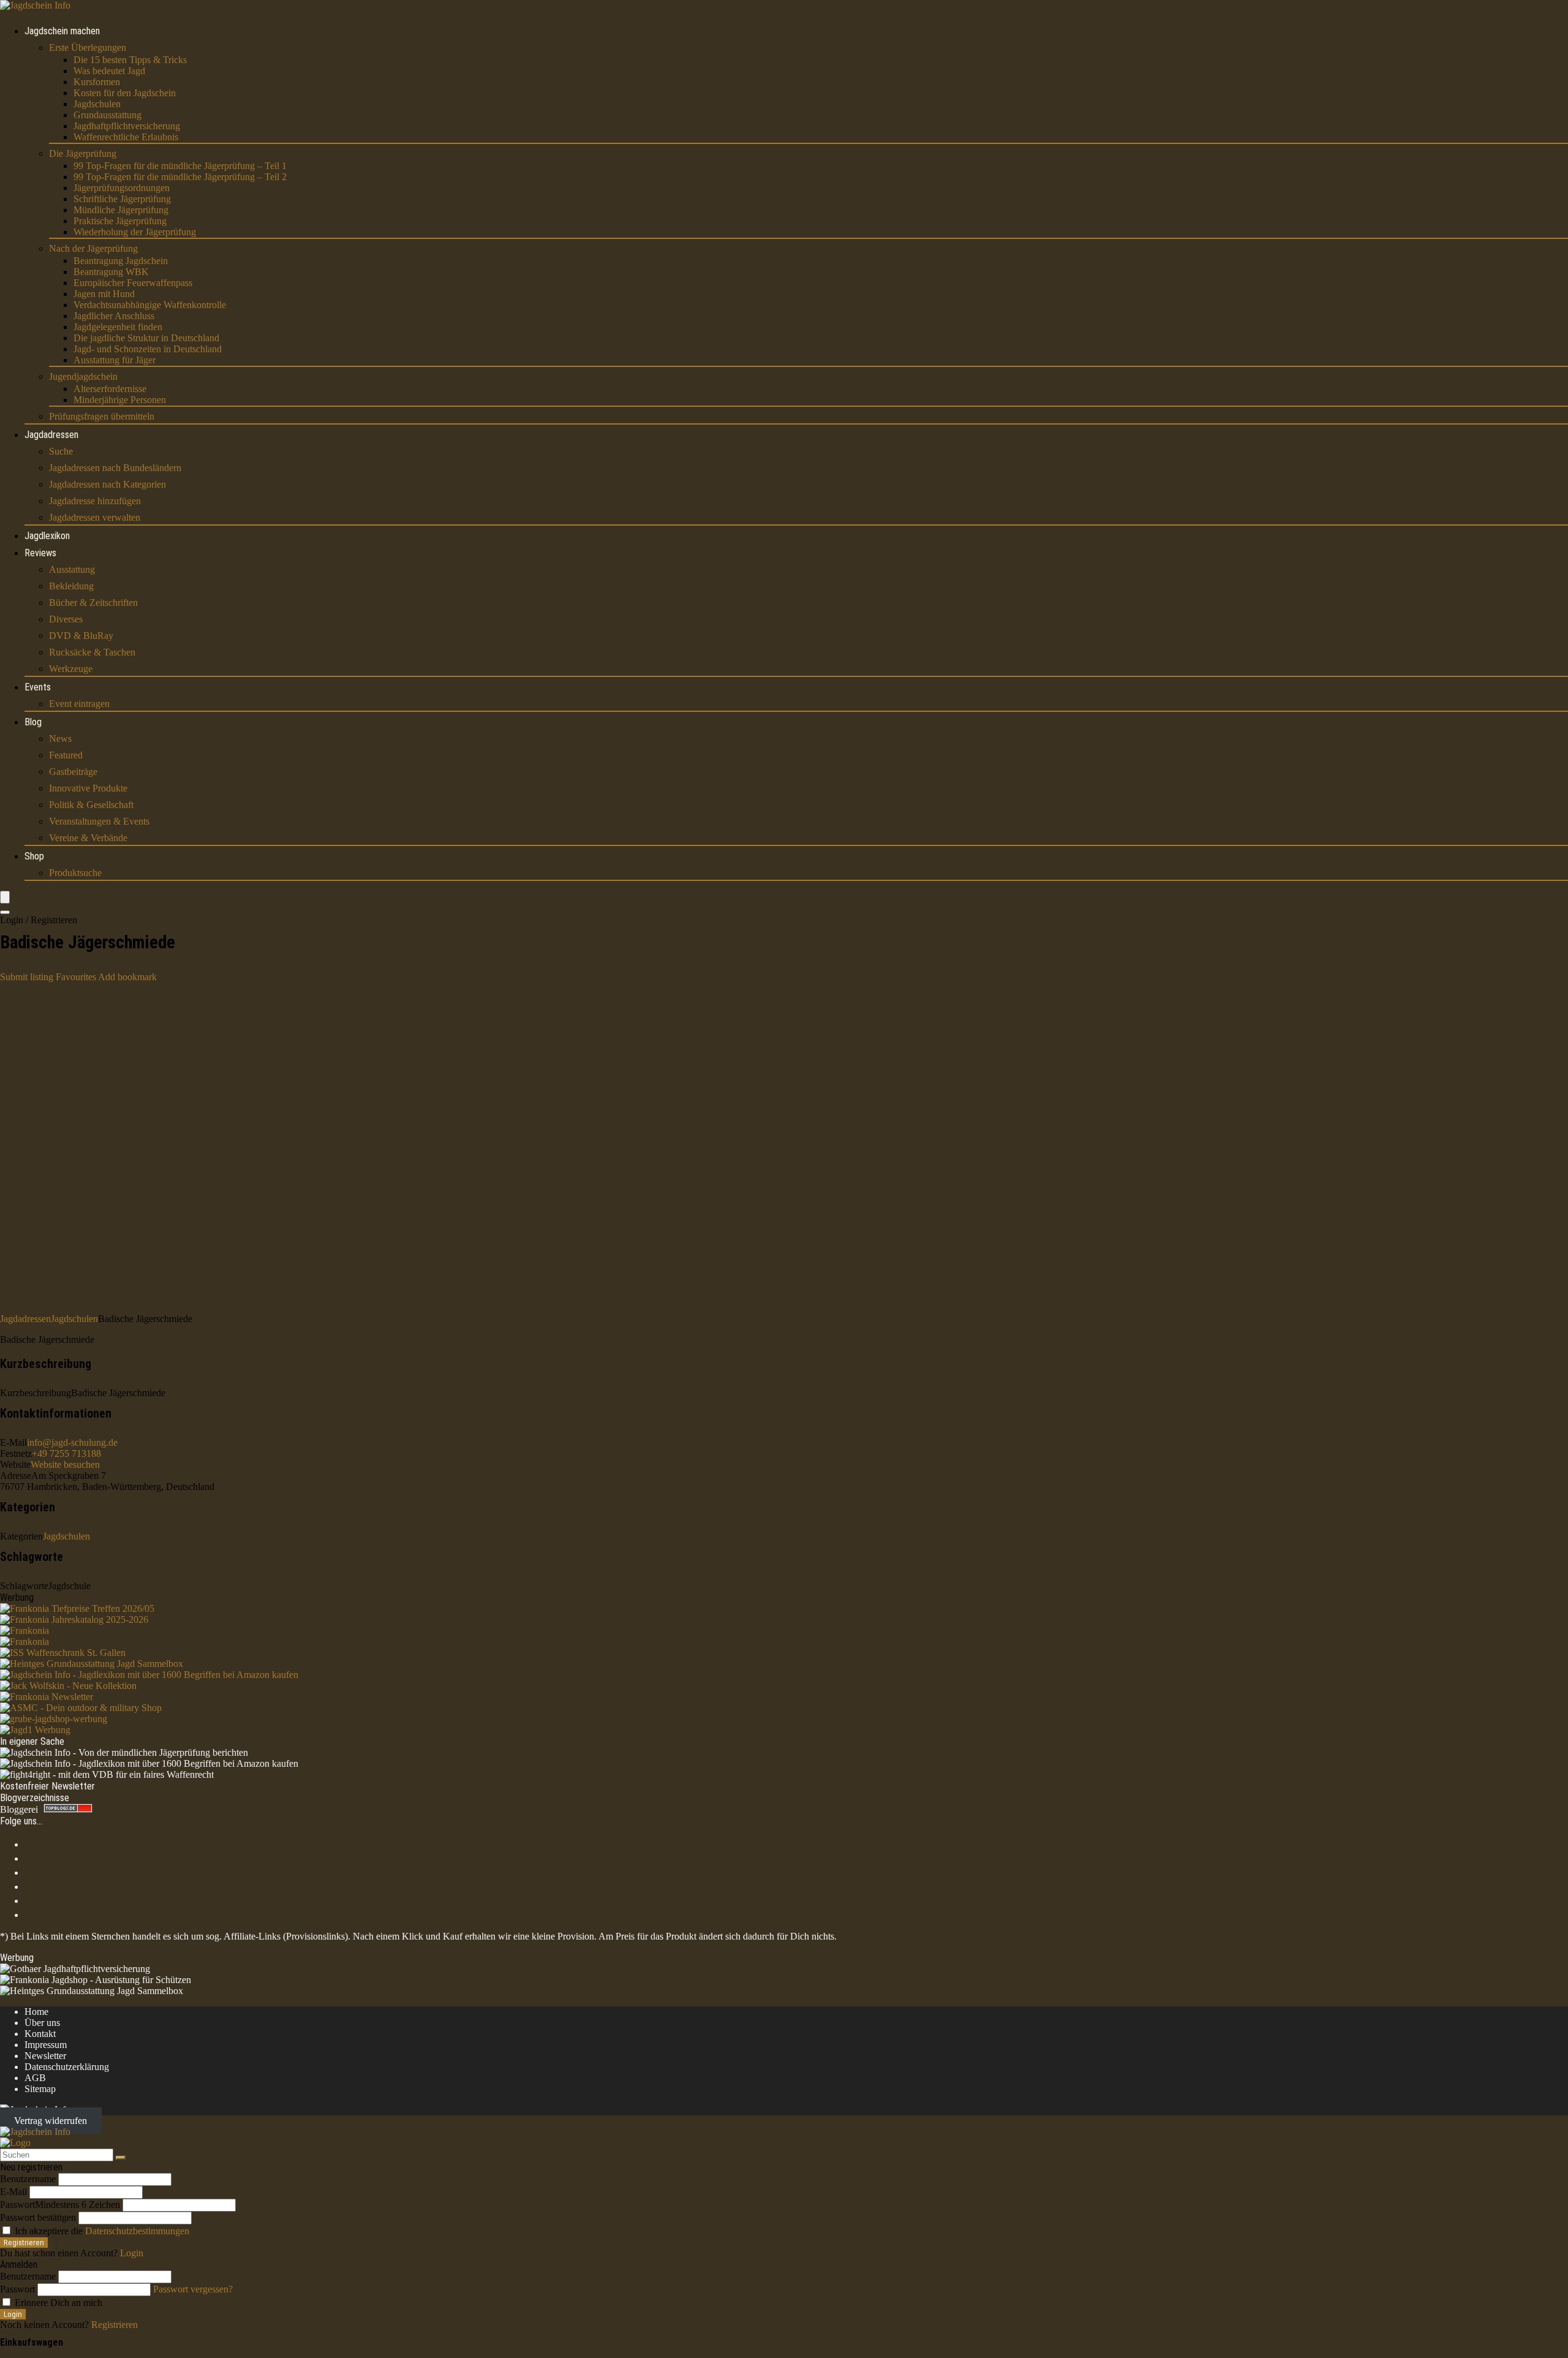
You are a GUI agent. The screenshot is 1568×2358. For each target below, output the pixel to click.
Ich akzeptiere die (101, 2231)
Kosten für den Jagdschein (125, 93)
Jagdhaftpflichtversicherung (127, 126)
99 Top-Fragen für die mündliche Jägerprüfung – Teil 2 (180, 177)
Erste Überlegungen (88, 47)
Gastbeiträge (73, 772)
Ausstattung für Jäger (115, 360)
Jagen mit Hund (104, 294)
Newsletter (45, 2056)
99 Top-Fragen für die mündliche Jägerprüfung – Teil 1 (180, 166)
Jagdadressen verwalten (95, 517)
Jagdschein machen (62, 31)
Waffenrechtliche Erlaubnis (126, 137)
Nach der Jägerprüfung (93, 248)
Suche (61, 451)
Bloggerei (19, 1809)
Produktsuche (75, 873)
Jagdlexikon (47, 536)
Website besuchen (65, 1464)
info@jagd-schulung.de (72, 1442)
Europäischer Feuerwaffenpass (133, 283)
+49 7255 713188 (66, 1453)
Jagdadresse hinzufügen (95, 501)
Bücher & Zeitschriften (93, 603)
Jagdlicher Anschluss (114, 316)
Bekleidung (71, 586)
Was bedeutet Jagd (109, 71)
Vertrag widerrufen (51, 2121)
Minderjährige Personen (120, 400)
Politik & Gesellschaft (91, 805)
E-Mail (13, 2192)
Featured (66, 755)
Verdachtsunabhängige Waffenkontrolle (150, 305)
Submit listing (27, 977)
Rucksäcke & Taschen (92, 652)
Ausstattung (72, 569)
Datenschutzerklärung (67, 2067)
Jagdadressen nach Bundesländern (115, 468)
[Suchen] (121, 2158)
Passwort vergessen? (193, 2289)
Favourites (76, 977)
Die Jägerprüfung (83, 153)
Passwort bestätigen (38, 2217)
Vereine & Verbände (88, 838)
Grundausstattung (107, 115)
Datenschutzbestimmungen (137, 2231)
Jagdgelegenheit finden (118, 327)
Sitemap (40, 2089)
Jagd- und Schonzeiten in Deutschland (148, 349)
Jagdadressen (51, 435)
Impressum (46, 2045)
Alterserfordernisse (110, 389)
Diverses (66, 619)
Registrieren (24, 2243)
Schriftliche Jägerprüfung (122, 199)
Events (38, 687)
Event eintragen (79, 704)
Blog (33, 722)
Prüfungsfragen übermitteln (102, 416)
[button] (127, 977)
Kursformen (97, 82)
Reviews (40, 553)
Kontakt (40, 2034)
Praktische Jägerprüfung (120, 221)
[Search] (5, 912)
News (60, 739)
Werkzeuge (71, 669)
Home (36, 2012)
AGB (35, 2078)
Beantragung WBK (111, 272)
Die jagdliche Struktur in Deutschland (146, 338)
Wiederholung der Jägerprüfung (135, 232)
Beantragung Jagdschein (121, 261)
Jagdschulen (97, 104)
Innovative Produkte (88, 788)
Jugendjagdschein (83, 376)
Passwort (60, 2205)
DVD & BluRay (81, 636)
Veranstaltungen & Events (99, 821)
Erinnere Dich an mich (57, 2303)
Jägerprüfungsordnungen (122, 188)
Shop (34, 856)
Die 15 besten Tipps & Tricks (130, 60)
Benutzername (28, 2179)
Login (13, 2314)
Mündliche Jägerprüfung (121, 210)
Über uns (42, 2023)
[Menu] (5, 897)
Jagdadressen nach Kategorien (107, 484)
